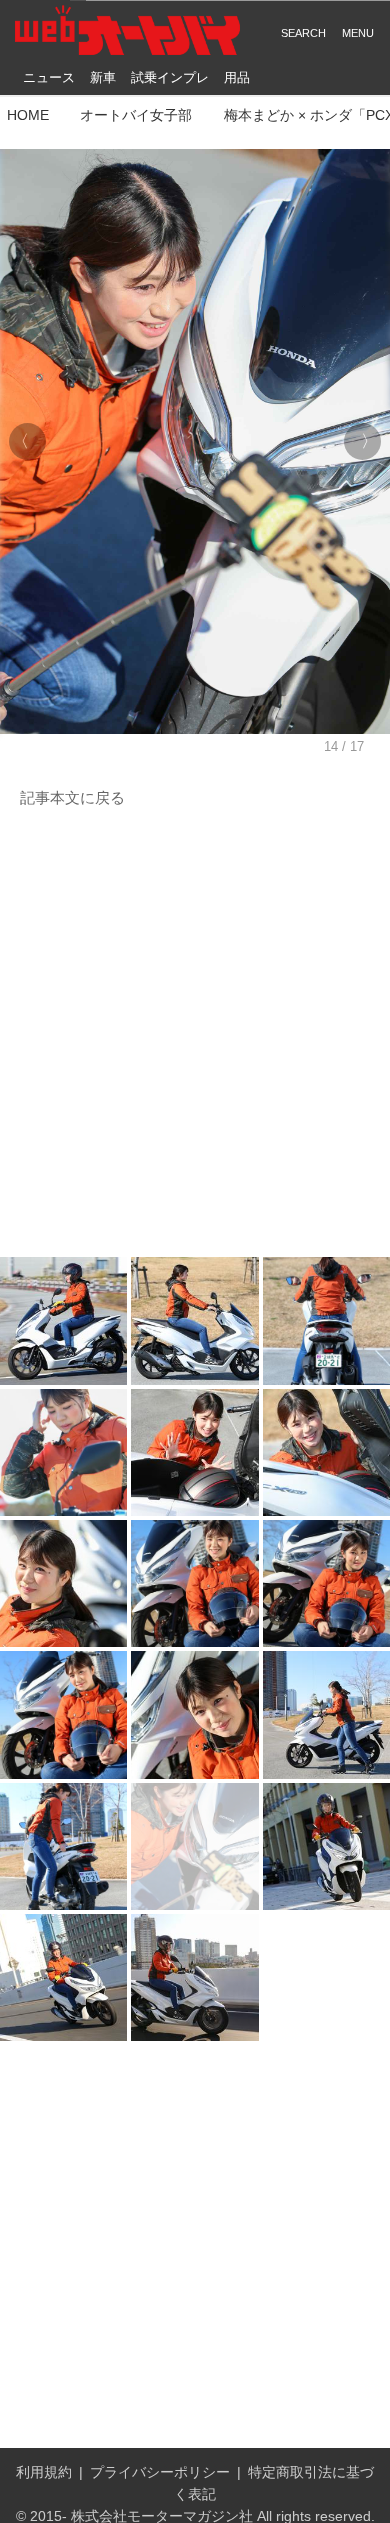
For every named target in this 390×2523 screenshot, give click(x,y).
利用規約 (44, 2472)
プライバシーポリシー (160, 2472)
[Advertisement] (195, 1034)
